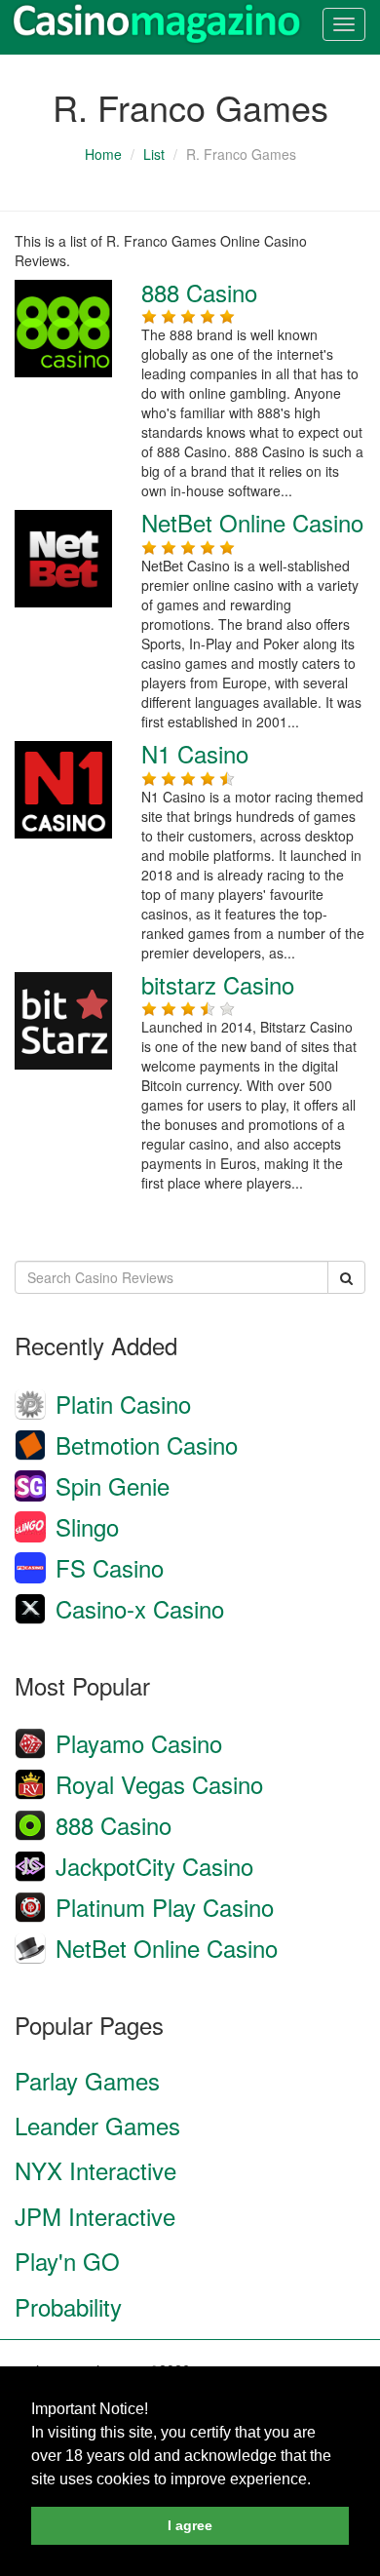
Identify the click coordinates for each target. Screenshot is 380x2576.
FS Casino (110, 1567)
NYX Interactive (95, 2170)
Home (103, 154)
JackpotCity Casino (154, 1866)
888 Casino (199, 292)
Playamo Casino (139, 1743)
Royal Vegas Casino (159, 1784)
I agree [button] (190, 2525)
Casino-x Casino (140, 1608)
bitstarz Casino (218, 984)
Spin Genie (113, 1485)
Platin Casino (123, 1404)
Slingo (87, 1526)
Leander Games (97, 2125)
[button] (318, 2480)
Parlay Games (87, 2080)
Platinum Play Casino (165, 1907)
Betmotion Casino (147, 1444)
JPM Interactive (95, 2216)
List (154, 154)
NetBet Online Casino (252, 522)
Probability (68, 2306)
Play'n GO (67, 2261)
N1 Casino (195, 753)
